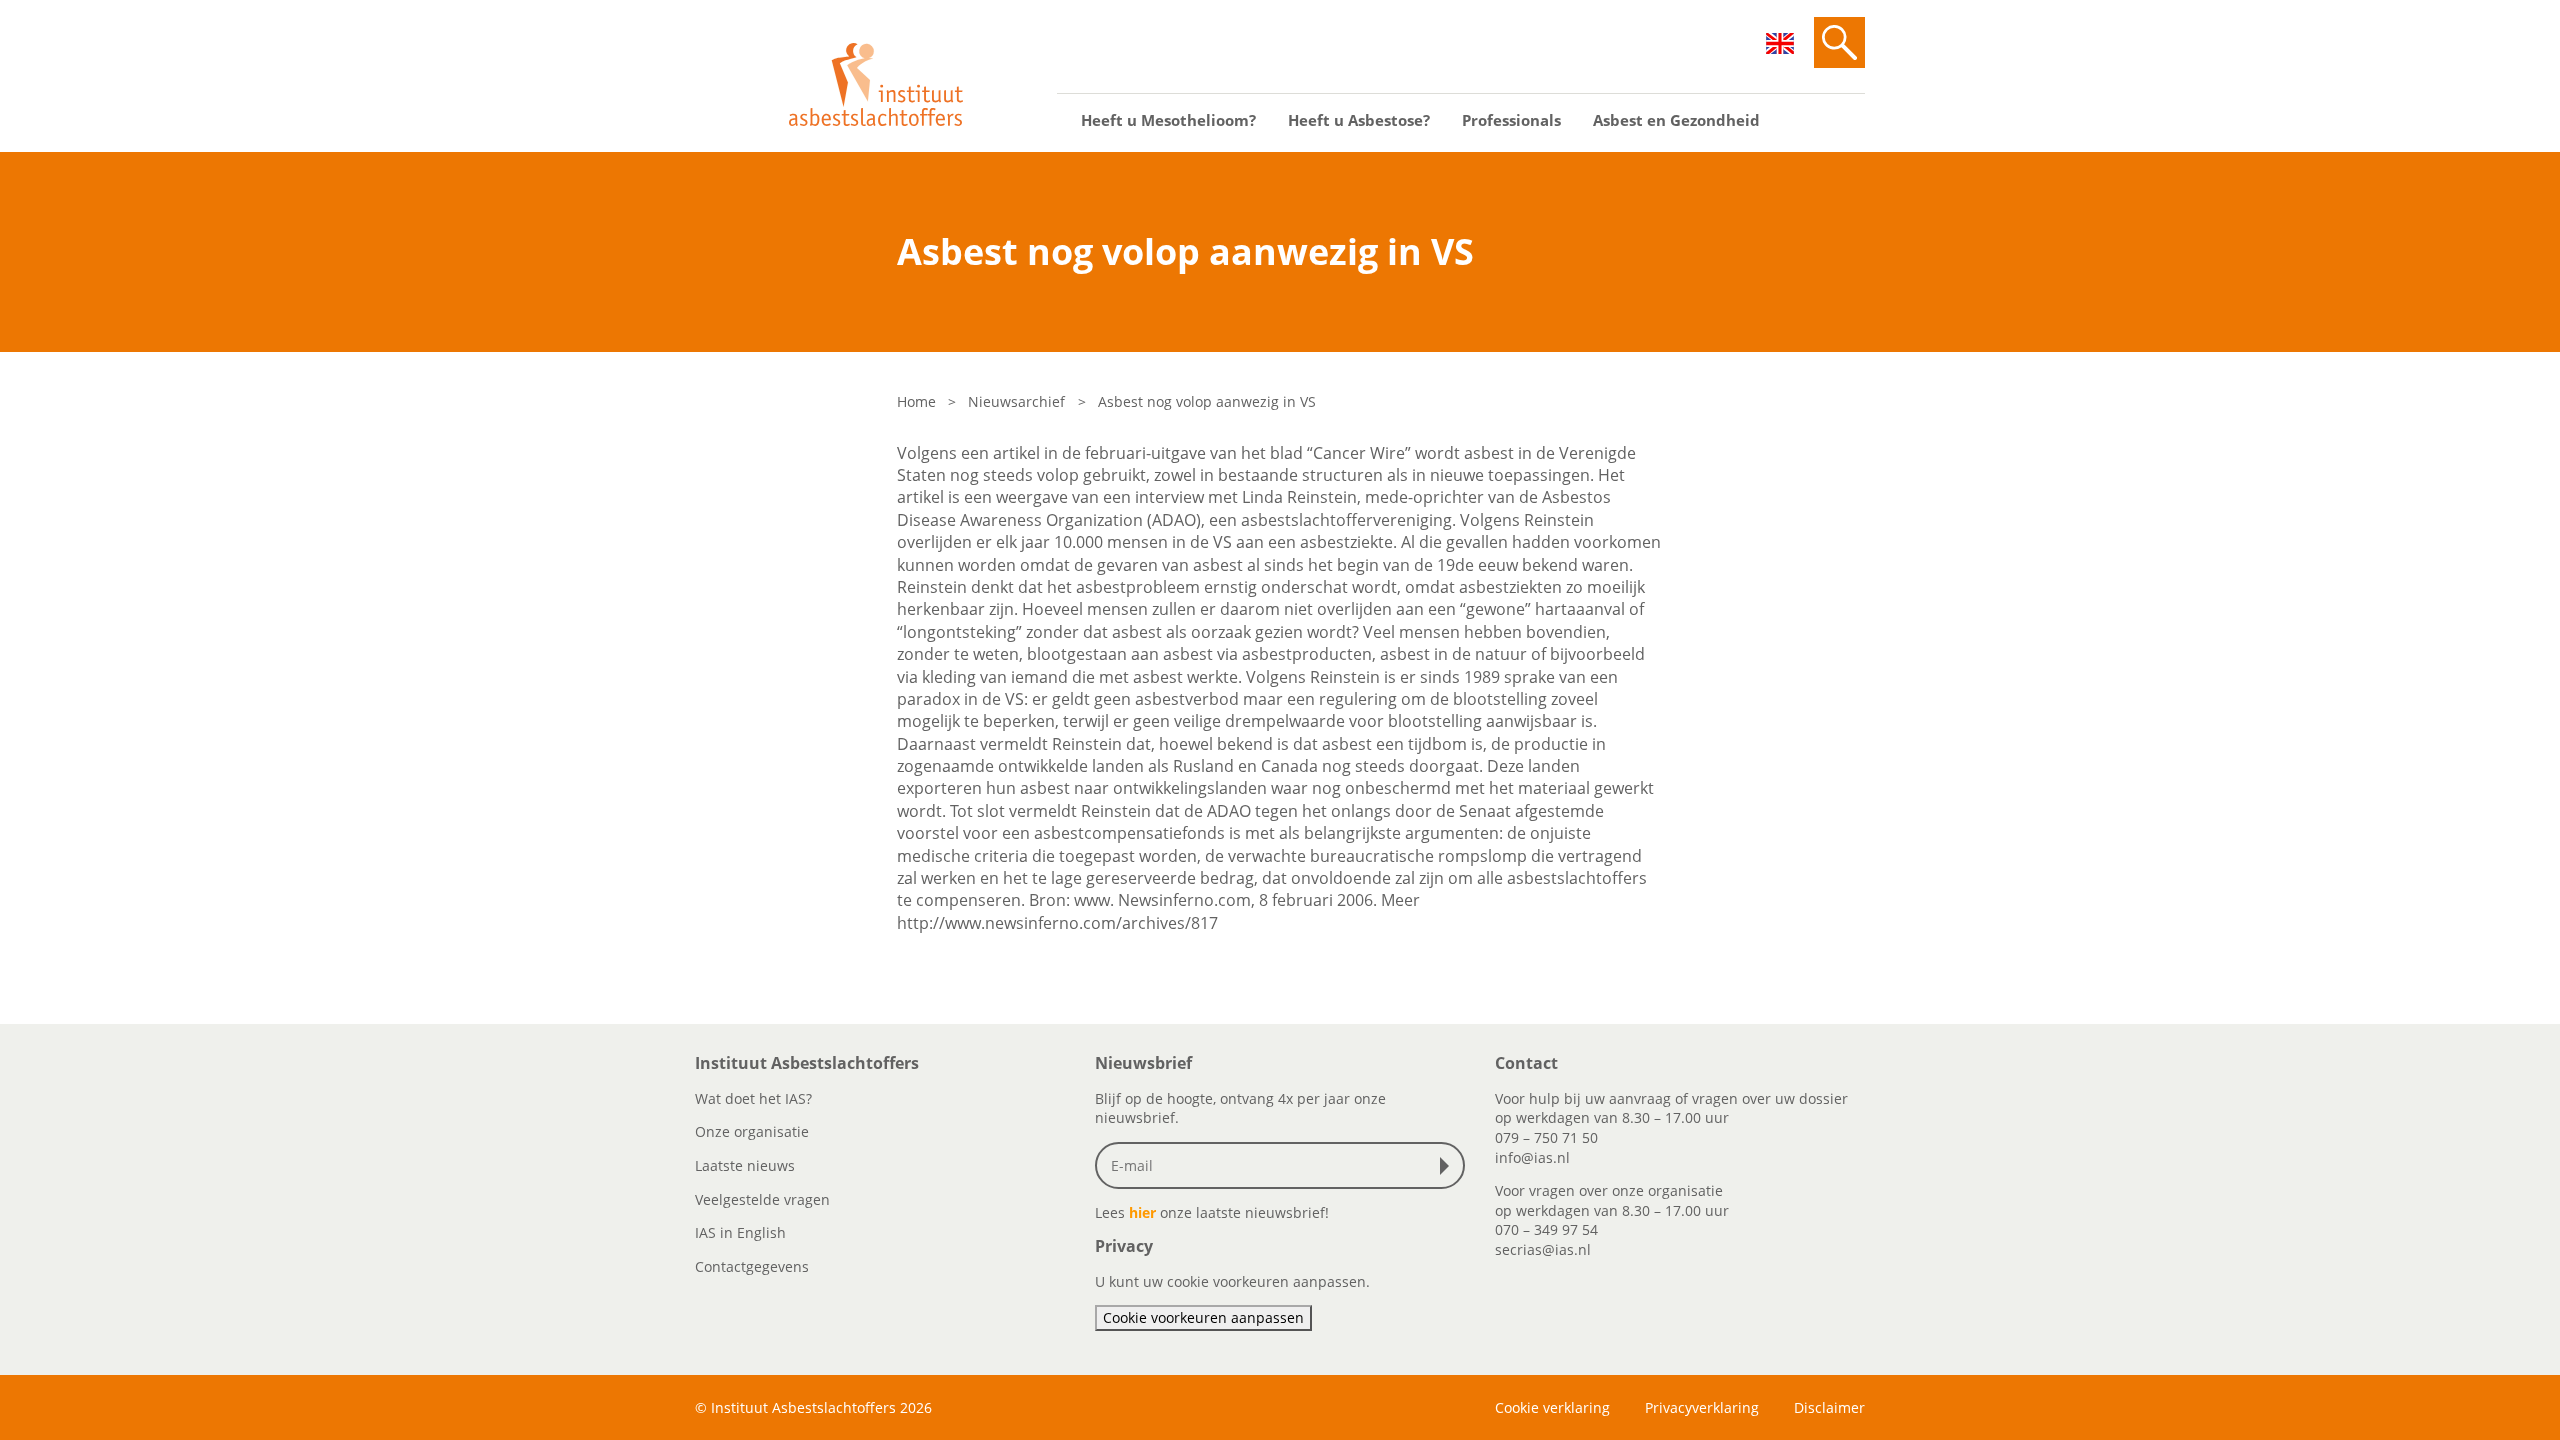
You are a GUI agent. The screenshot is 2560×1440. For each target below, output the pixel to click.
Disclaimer (1829, 1407)
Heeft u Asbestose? (1359, 120)
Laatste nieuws (745, 1165)
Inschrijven (1449, 1166)
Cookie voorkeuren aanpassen (1203, 1317)
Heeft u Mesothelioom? (1168, 120)
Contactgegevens (752, 1266)
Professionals (1511, 120)
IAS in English (740, 1232)
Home (916, 401)
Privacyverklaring (1702, 1407)
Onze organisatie (752, 1131)
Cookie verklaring (1552, 1407)
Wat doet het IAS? (753, 1098)
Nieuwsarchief (1016, 401)
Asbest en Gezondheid (1676, 120)
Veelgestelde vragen (762, 1199)
